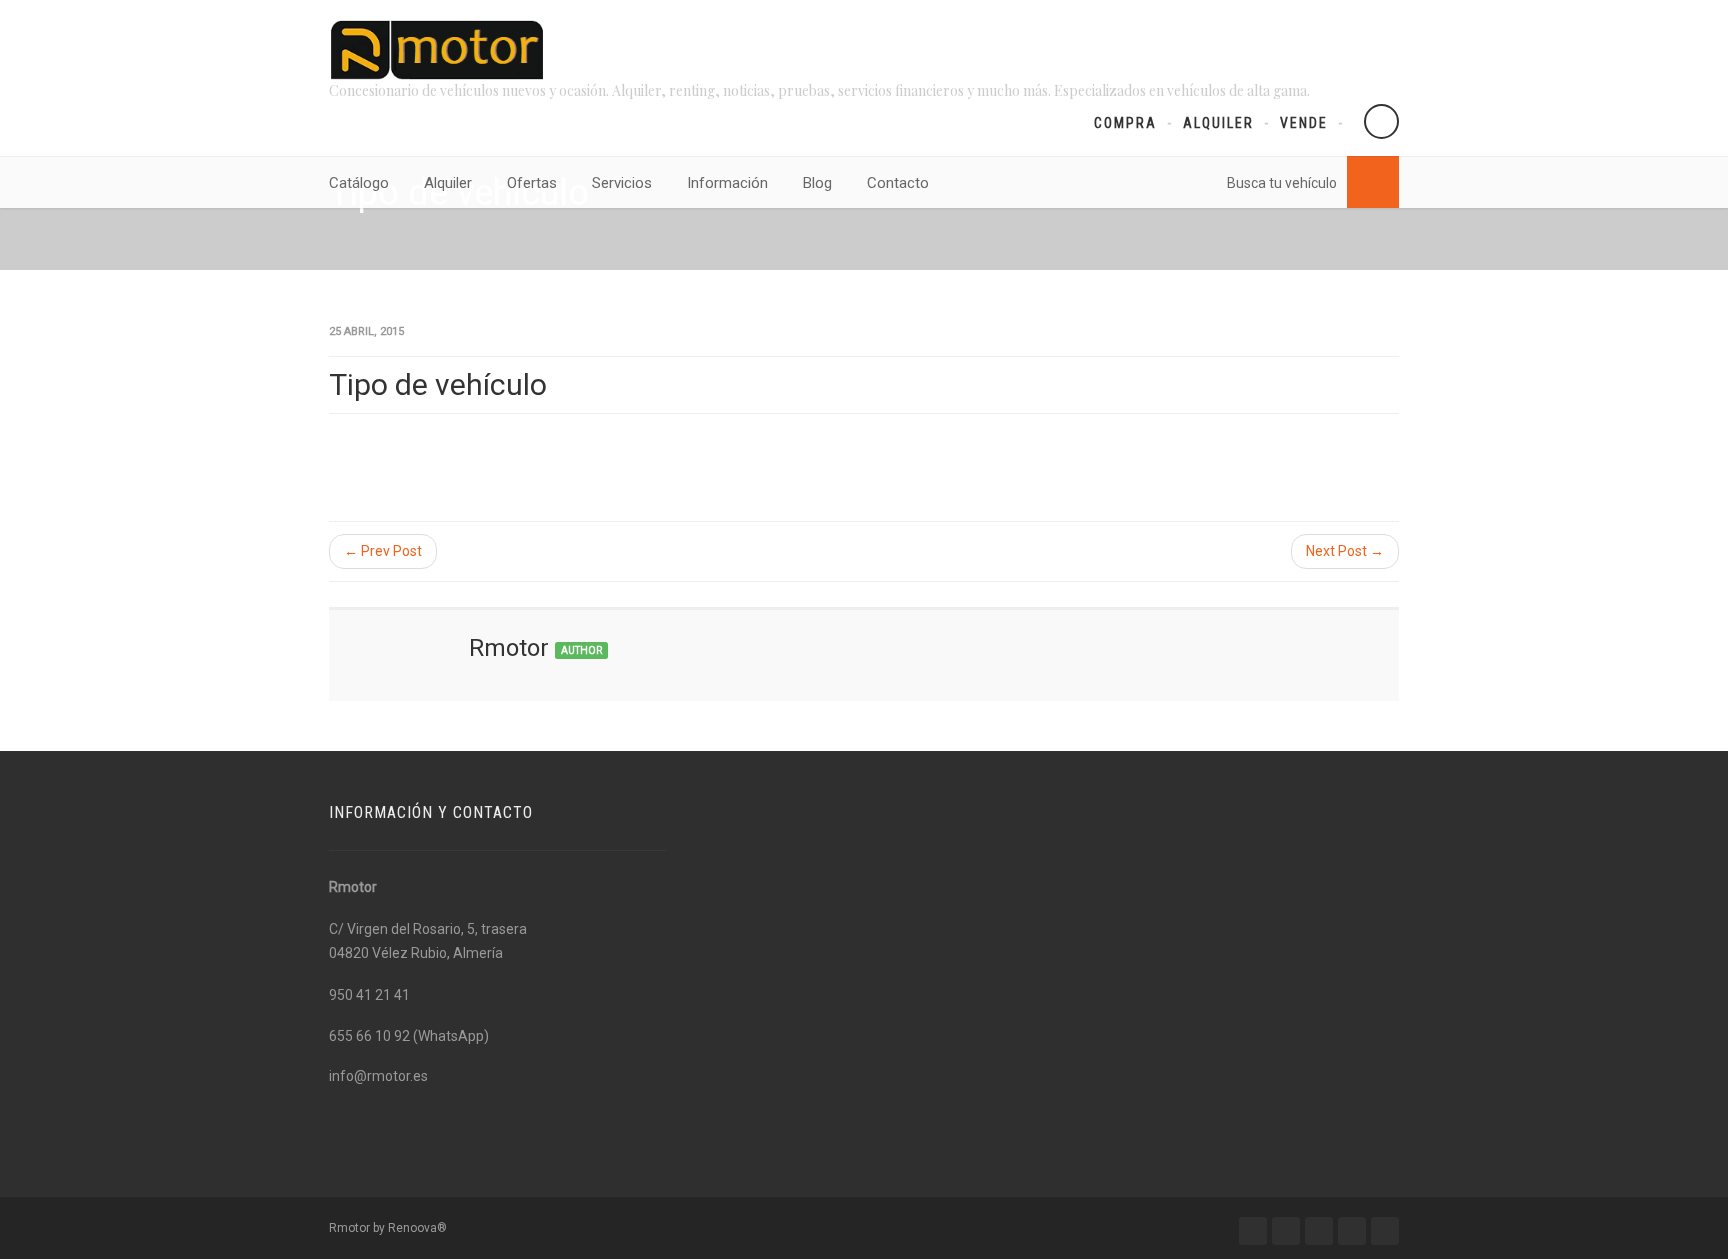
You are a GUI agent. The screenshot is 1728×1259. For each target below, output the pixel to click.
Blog (817, 183)
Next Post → (1345, 551)
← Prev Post (383, 551)
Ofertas (532, 183)
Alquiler (1218, 123)
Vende (1304, 123)
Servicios (622, 183)
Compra (1125, 123)
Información (727, 183)
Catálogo (359, 183)
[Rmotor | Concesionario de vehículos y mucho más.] (437, 50)
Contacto (898, 183)
